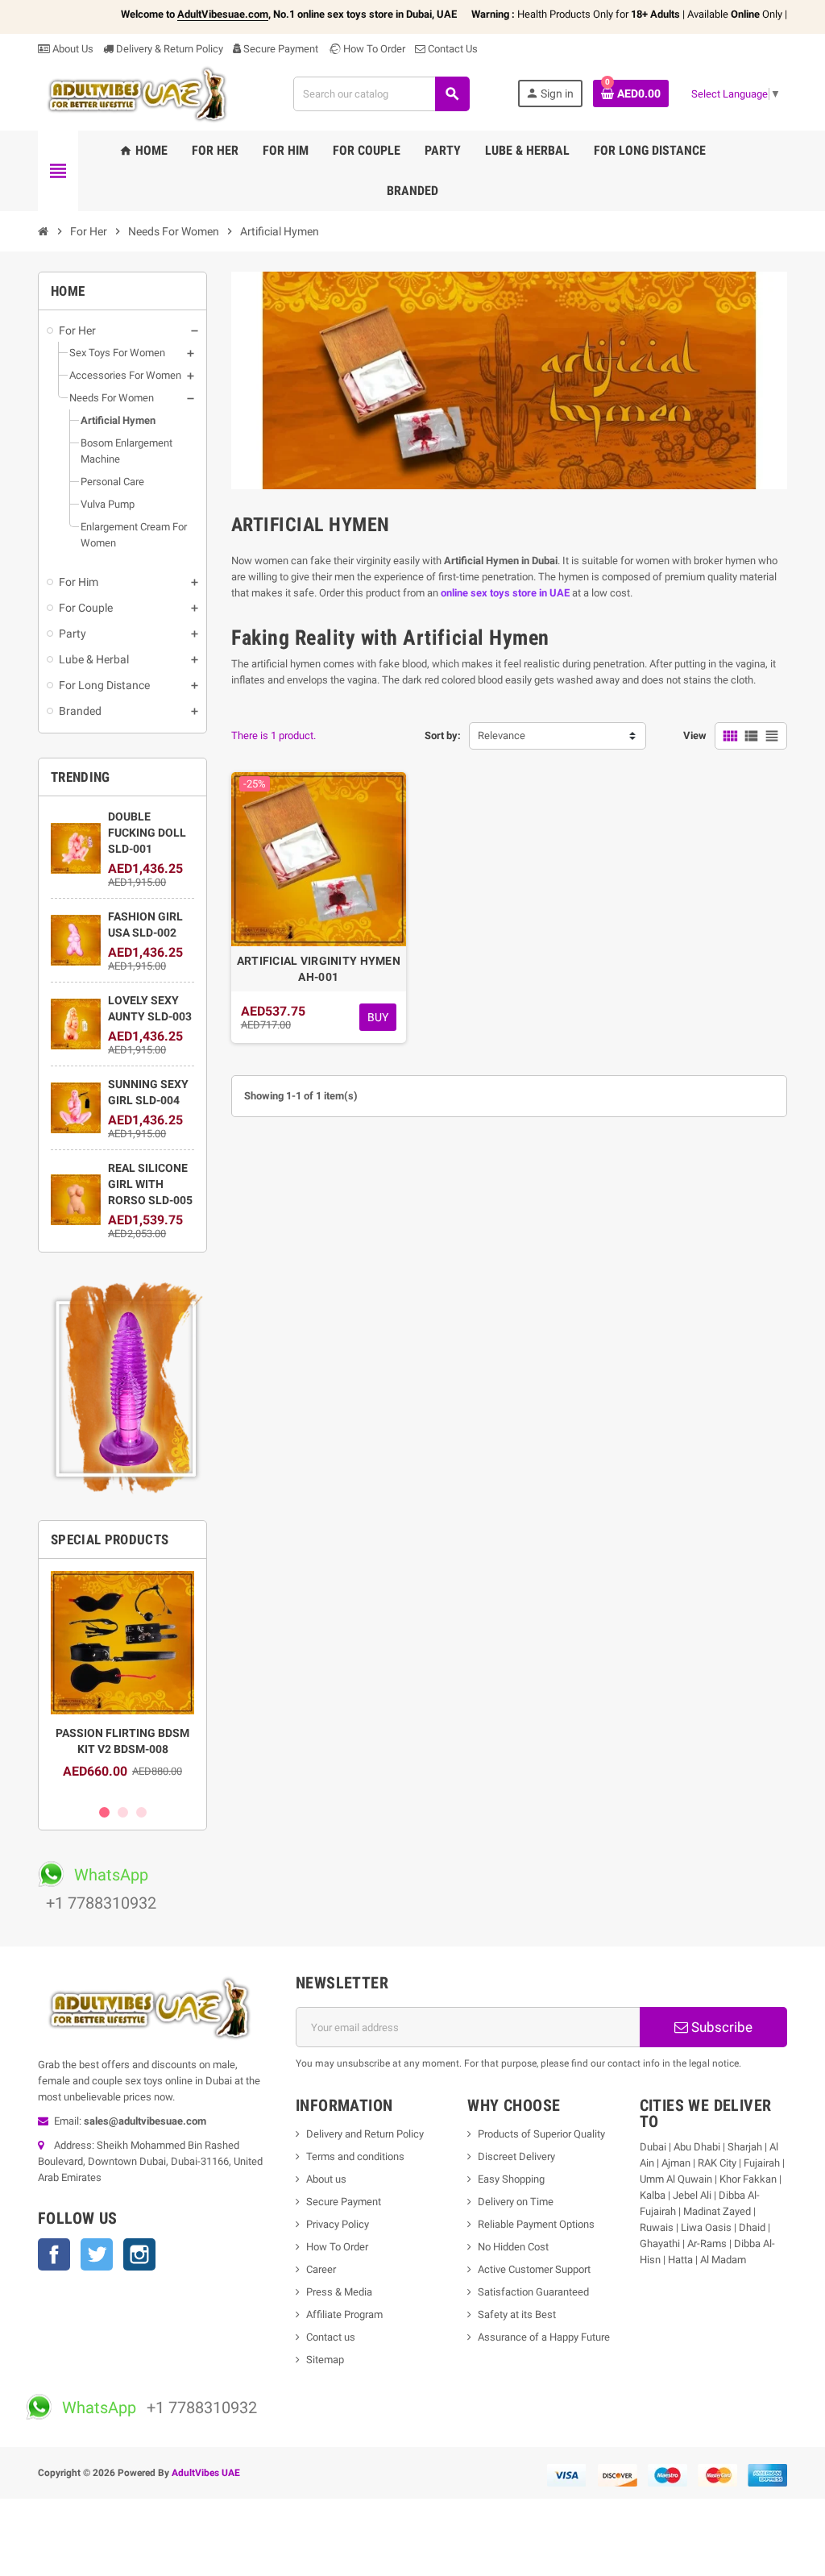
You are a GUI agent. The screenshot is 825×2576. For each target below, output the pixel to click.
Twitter (97, 2254)
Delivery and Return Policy (365, 2134)
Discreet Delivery (516, 2156)
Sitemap (325, 2360)
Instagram (139, 2254)
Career (321, 2269)
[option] (122, 1683)
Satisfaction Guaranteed (533, 2292)
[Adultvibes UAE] (142, 93)
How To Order (373, 49)
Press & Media (339, 2292)
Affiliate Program (344, 2314)
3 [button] (141, 1812)
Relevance (502, 735)
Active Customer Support (534, 2269)
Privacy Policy (338, 2224)
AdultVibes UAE (206, 2473)
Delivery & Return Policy (168, 49)
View (695, 735)
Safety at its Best (517, 2314)
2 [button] (123, 1812)
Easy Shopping (511, 2179)
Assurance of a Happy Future (544, 2337)
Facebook (54, 2254)
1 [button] (104, 1812)
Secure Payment (281, 49)
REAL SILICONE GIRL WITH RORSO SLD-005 (150, 1184)
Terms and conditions (355, 2156)
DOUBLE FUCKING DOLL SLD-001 (147, 833)
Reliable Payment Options (536, 2224)
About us (326, 2179)
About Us (72, 49)
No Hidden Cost (513, 2247)
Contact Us (452, 49)
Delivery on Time (516, 2202)
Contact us (331, 2337)
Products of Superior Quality (541, 2134)
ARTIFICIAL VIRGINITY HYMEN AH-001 (319, 969)
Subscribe (720, 2027)
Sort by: (443, 735)
